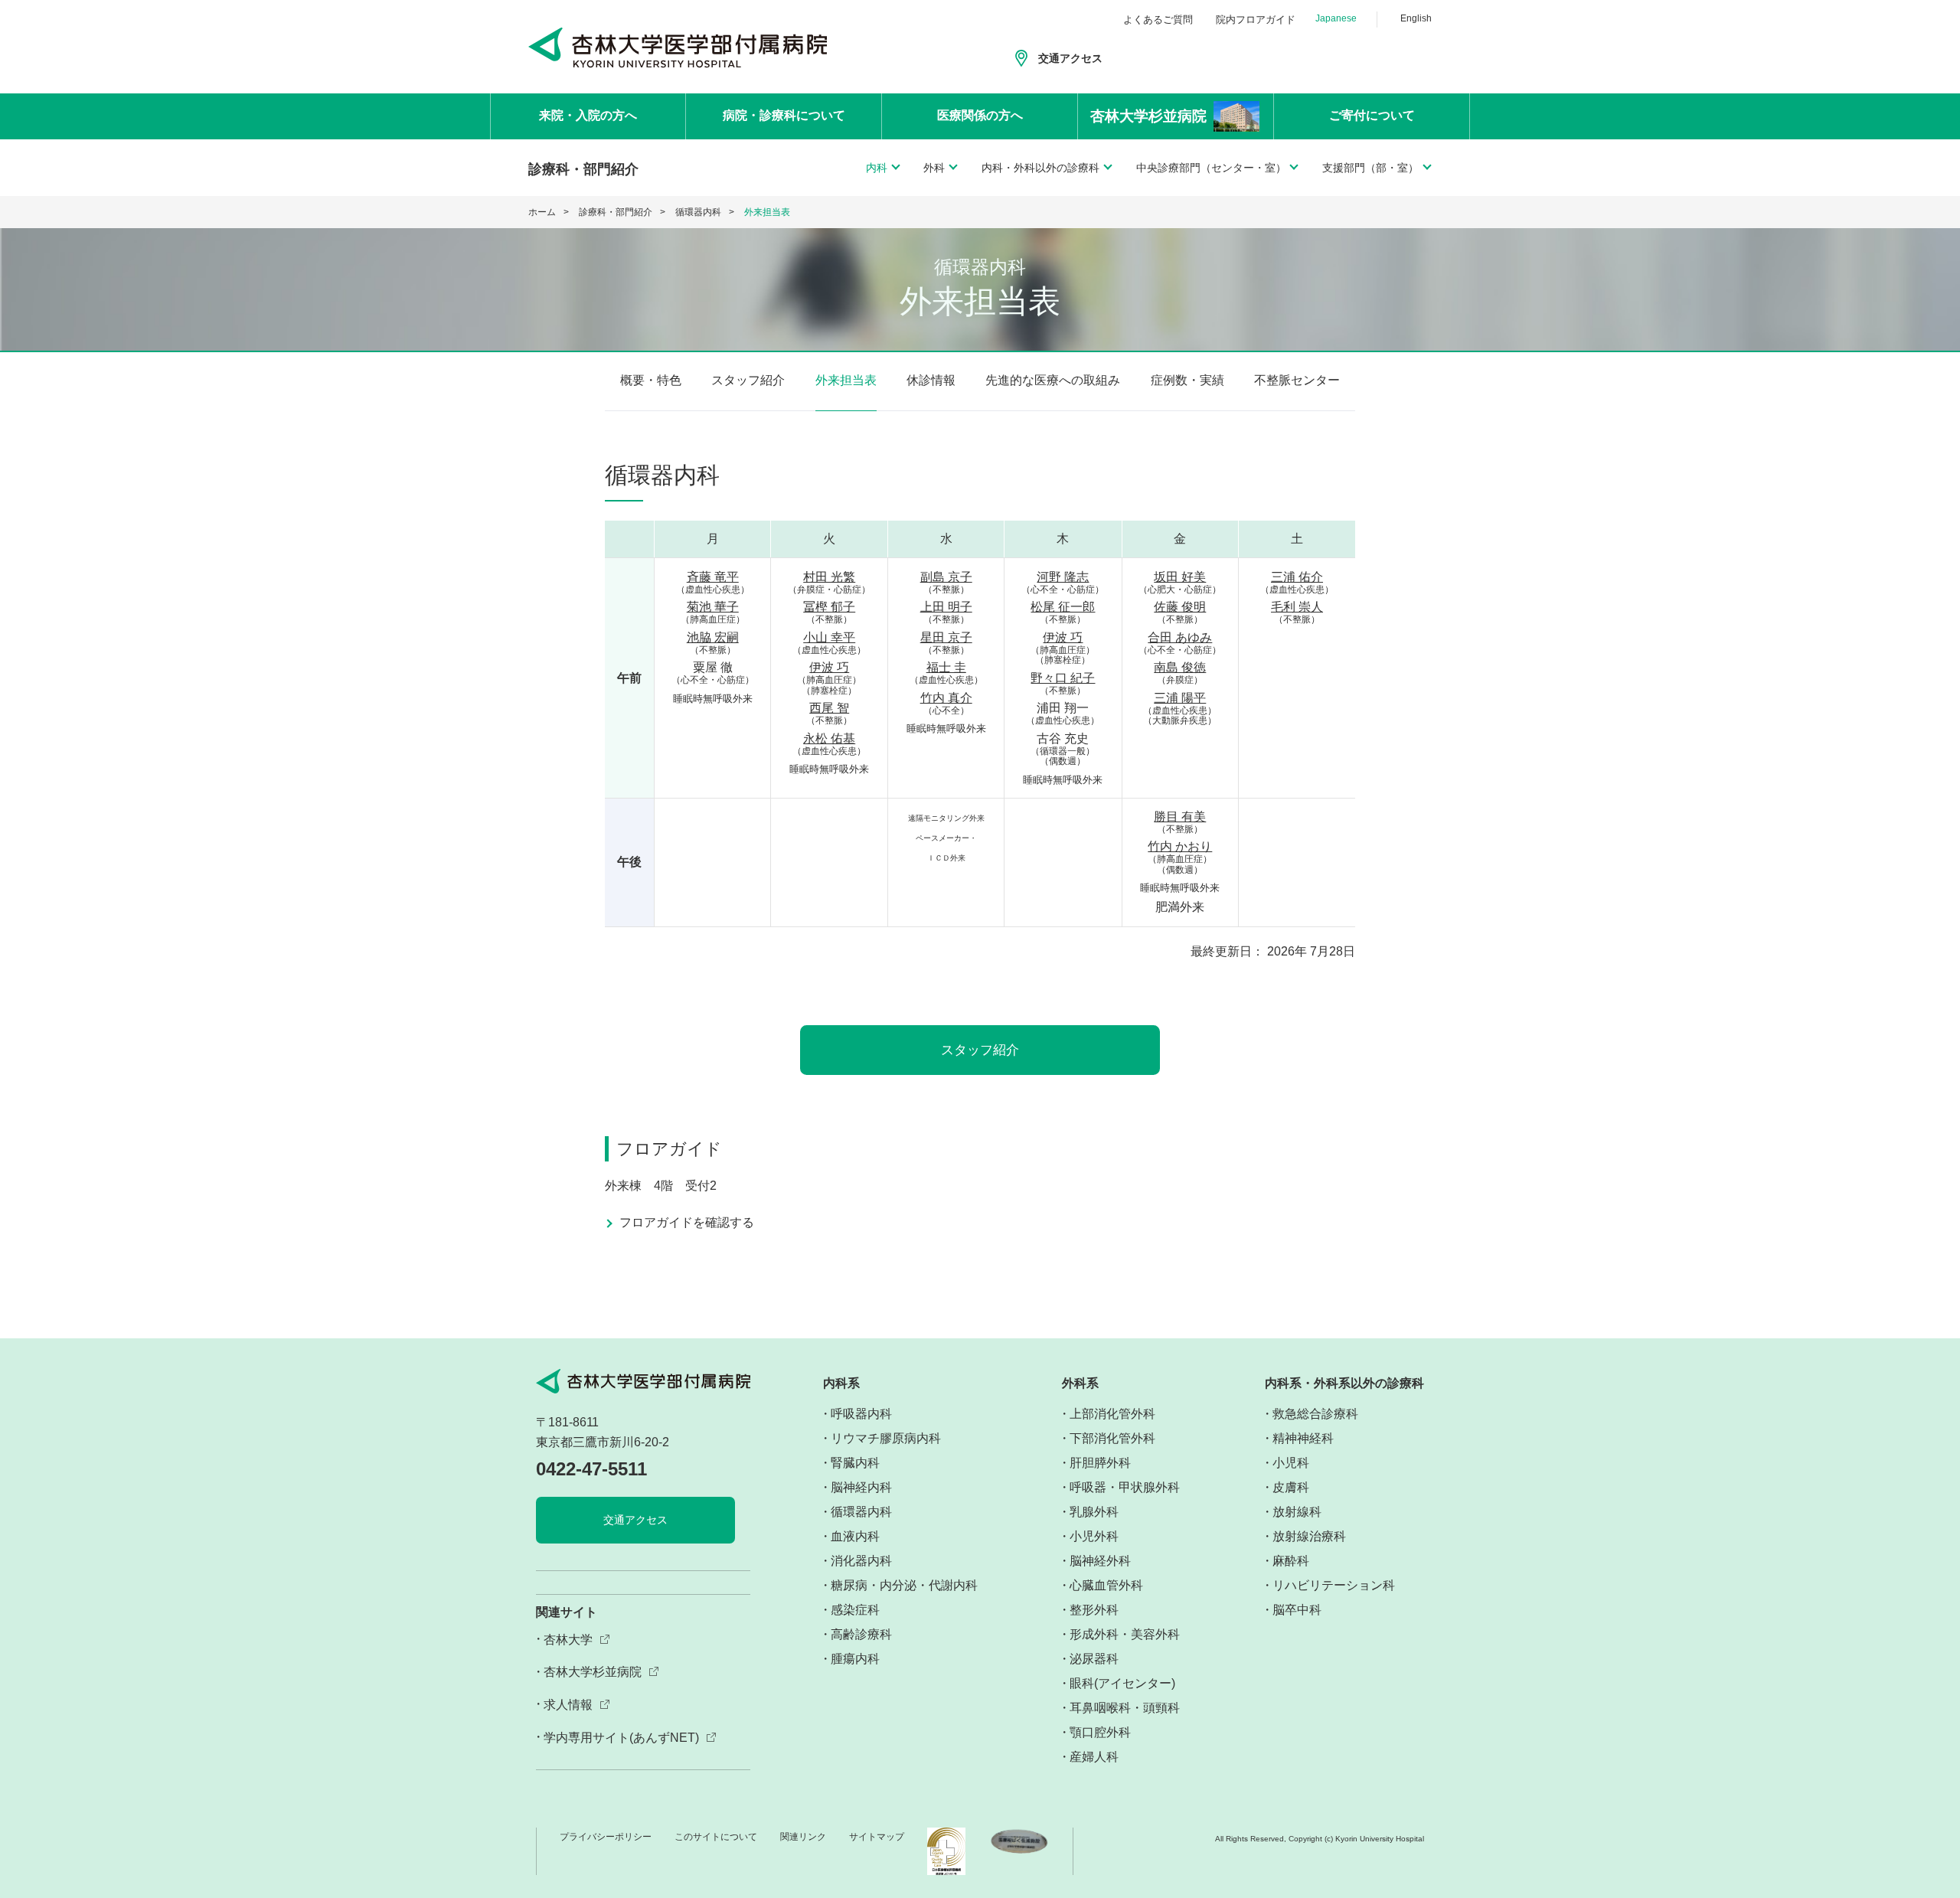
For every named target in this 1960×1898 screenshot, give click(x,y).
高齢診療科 (861, 1634)
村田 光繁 (829, 577)
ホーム (542, 212)
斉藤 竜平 (713, 577)
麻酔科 (1291, 1561)
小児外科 (1094, 1536)
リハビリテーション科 (1334, 1585)
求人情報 (568, 1705)
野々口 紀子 (1063, 678)
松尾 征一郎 (1063, 607)
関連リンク (803, 1837)
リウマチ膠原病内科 (886, 1438)
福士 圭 (946, 667)
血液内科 (855, 1536)
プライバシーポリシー (606, 1837)
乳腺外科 (1094, 1512)
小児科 (1291, 1463)
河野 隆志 (1063, 577)
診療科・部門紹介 (616, 212)
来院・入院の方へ (588, 115)
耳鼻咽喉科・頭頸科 (1125, 1708)
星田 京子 (946, 637)
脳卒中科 (1297, 1610)
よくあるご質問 (1158, 20)
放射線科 (1297, 1512)
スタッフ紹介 (748, 380)
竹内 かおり (1180, 846)
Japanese (1336, 18)
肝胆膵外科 (1100, 1463)
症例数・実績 (1187, 380)
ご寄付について (1372, 115)
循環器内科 (698, 212)
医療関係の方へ (980, 115)
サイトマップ (877, 1837)
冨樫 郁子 (829, 607)
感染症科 (855, 1610)
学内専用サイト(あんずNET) (621, 1738)
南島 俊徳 (1180, 667)
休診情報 (931, 380)
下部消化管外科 (1112, 1438)
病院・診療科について (784, 115)
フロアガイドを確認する (687, 1223)
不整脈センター (1297, 380)
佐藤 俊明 (1180, 607)
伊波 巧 (829, 667)
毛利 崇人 (1297, 607)
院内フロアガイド (1256, 20)
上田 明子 (946, 607)
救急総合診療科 (1315, 1414)
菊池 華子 (713, 607)
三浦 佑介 (1297, 577)
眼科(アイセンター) (1122, 1683)
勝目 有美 (1180, 817)
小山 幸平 (829, 637)
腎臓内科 (855, 1463)
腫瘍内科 (855, 1659)
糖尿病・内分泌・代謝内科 (904, 1585)
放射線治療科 (1309, 1536)
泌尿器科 (1094, 1659)
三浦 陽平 (1180, 698)
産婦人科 (1094, 1757)
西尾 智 (829, 708)
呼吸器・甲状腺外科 (1125, 1487)
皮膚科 (1291, 1487)
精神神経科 (1303, 1438)
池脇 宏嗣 (713, 637)
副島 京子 (946, 577)
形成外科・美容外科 (1125, 1634)
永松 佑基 (829, 738)
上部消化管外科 (1112, 1414)
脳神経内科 (861, 1487)
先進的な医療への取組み (1053, 380)
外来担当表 (846, 380)
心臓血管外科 (1106, 1585)
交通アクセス (1070, 58)
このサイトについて (716, 1837)
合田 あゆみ (1180, 637)
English (1416, 18)
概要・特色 (651, 380)
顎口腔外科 (1100, 1732)
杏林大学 (568, 1640)
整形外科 (1094, 1610)
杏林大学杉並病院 (593, 1672)
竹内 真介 (946, 698)
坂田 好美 (1180, 577)
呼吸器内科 (861, 1414)
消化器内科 (861, 1561)
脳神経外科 (1100, 1561)
